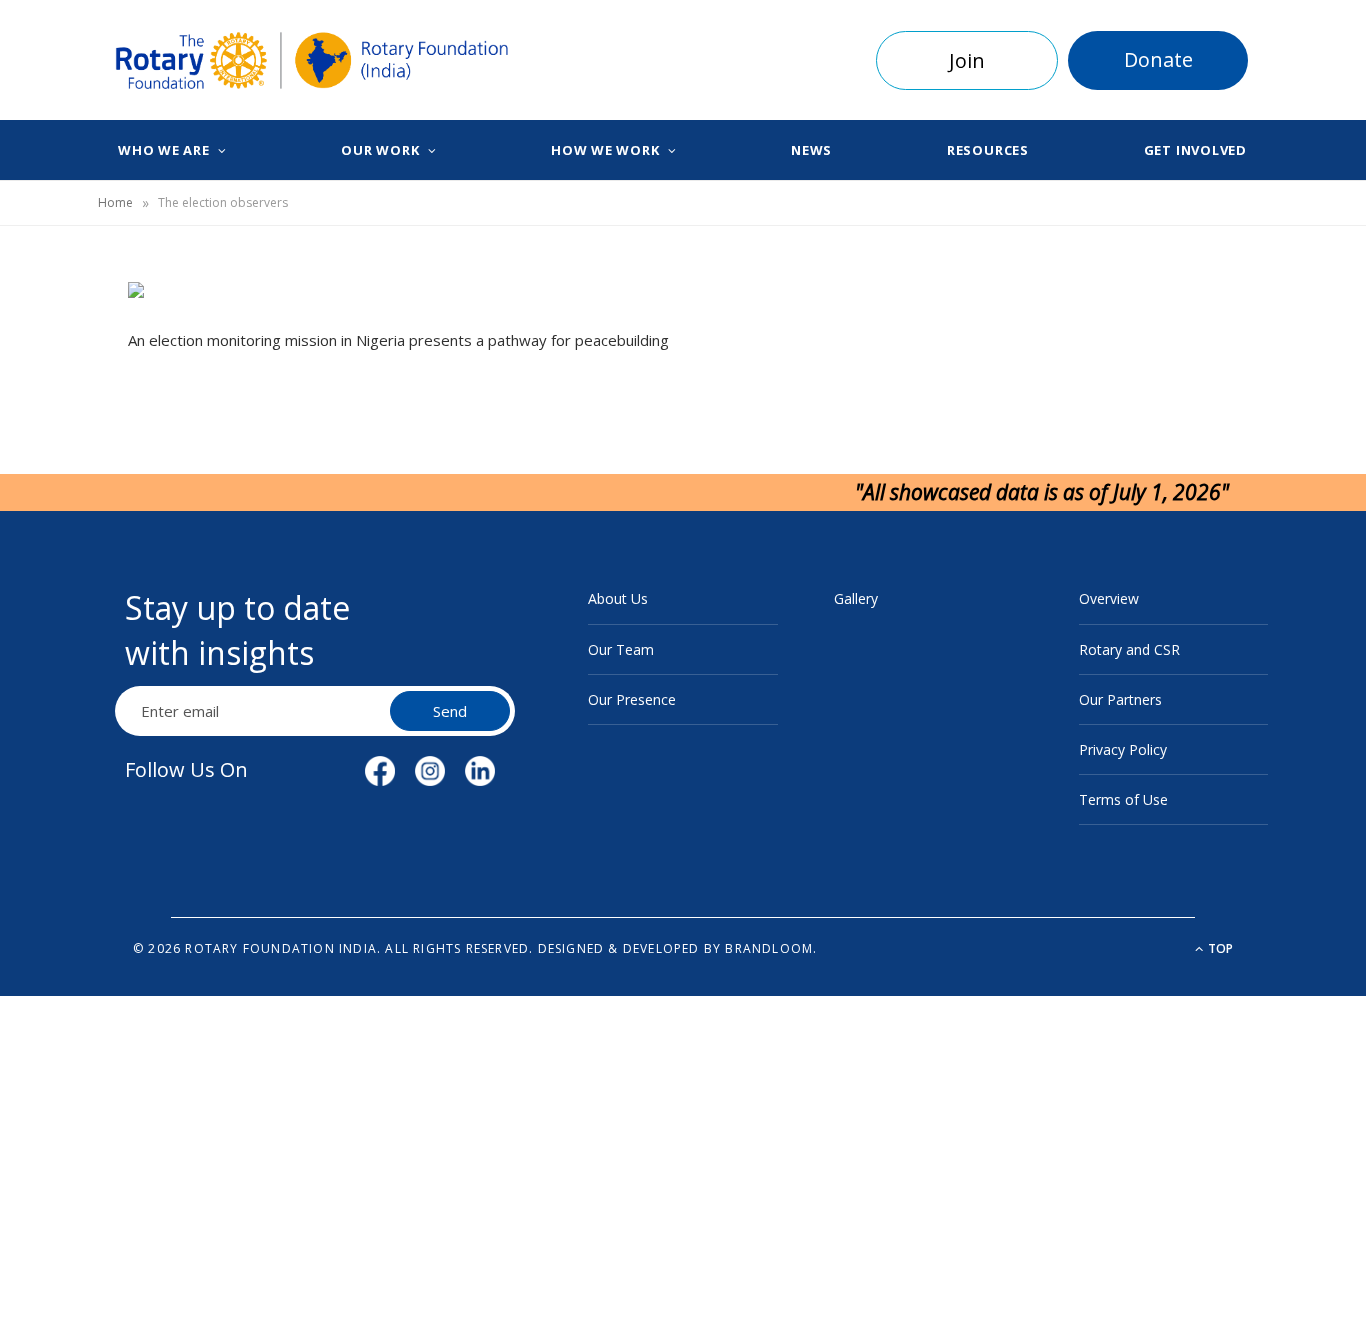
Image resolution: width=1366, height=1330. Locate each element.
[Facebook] (51, 356)
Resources (988, 150)
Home (115, 202)
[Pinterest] (51, 458)
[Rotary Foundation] (312, 61)
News (811, 150)
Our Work (380, 150)
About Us (618, 598)
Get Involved (1195, 150)
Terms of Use (1123, 799)
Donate (1158, 59)
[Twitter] (51, 407)
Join (967, 60)
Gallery (856, 598)
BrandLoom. (771, 948)
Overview (1109, 598)
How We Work (605, 150)
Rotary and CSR (1129, 649)
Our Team (621, 649)
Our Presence (632, 699)
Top (1219, 948)
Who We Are (164, 150)
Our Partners (1120, 699)
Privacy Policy (1123, 749)
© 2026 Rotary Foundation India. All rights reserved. (333, 948)
